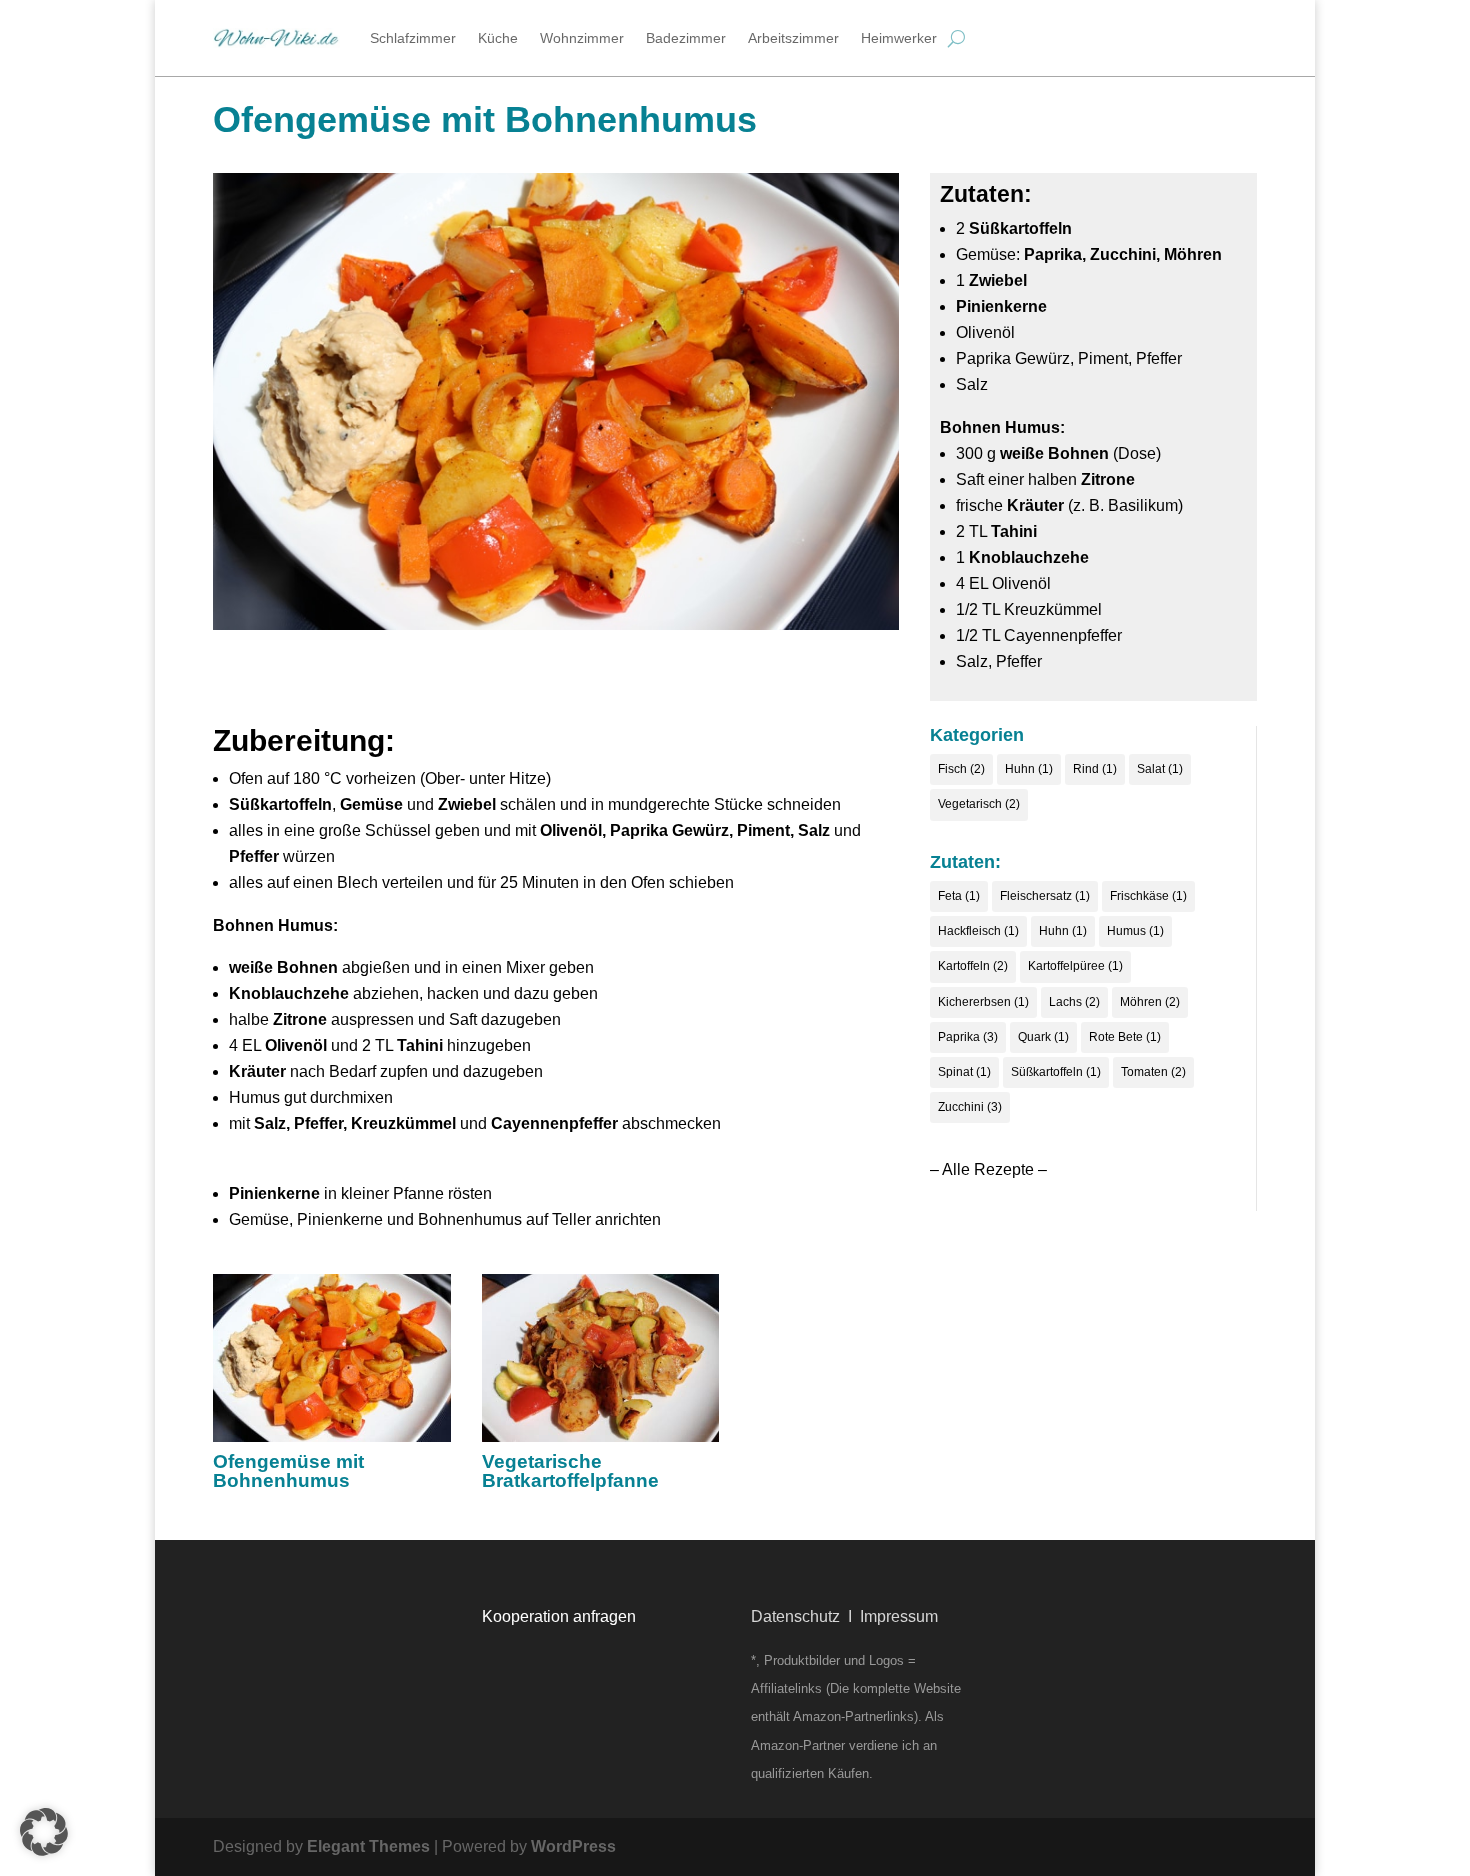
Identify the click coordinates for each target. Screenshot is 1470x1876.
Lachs (1074, 1002)
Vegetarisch (979, 804)
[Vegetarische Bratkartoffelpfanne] (601, 1358)
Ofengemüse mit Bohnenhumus (288, 1471)
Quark (1043, 1037)
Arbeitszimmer (793, 38)
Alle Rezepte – (994, 1169)
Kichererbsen (983, 1002)
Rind (1095, 769)
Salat (1160, 769)
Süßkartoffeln (1056, 1072)
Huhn (1029, 769)
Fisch (961, 769)
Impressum (899, 1616)
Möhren (1150, 1002)
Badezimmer (686, 38)
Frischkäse (1148, 896)
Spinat (964, 1072)
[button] (44, 1832)
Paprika (968, 1037)
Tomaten (1153, 1072)
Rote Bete (1125, 1037)
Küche (498, 38)
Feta (959, 896)
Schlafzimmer (413, 38)
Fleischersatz (1045, 896)
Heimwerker (899, 38)
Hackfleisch (978, 931)
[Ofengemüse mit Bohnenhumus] (332, 1358)
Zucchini (970, 1107)
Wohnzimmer (582, 38)
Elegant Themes (368, 1846)
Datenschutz (795, 1616)
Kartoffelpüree (1075, 966)
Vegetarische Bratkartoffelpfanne (570, 1471)
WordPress (573, 1846)
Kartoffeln (973, 966)
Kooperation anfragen (559, 1616)
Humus (1135, 931)
